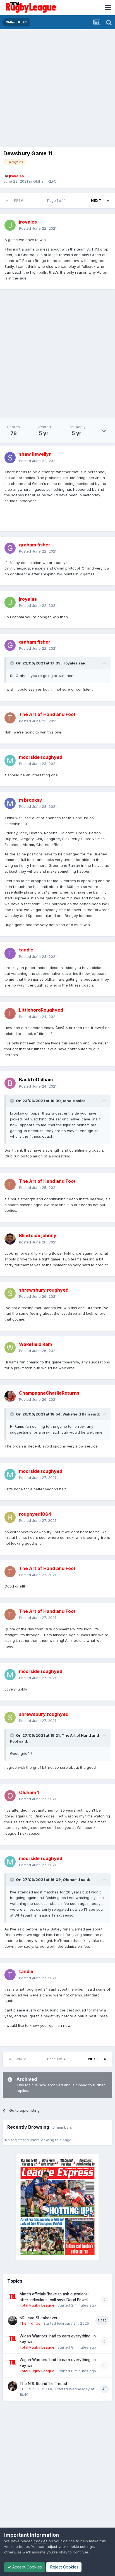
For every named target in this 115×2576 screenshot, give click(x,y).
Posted (38, 228)
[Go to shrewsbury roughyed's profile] (10, 1293)
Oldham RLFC (45, 181)
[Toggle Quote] (13, 663)
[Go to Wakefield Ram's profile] (10, 1348)
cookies (41, 2541)
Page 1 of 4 (57, 201)
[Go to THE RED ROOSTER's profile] (13, 2386)
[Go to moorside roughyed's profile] (10, 760)
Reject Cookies (64, 2567)
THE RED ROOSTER (36, 2389)
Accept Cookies (27, 2567)
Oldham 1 (71, 1880)
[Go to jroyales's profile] (10, 225)
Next (96, 201)
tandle (69, 1101)
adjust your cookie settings (70, 2546)
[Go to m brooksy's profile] (10, 803)
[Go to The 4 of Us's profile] (13, 2320)
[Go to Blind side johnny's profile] (10, 1239)
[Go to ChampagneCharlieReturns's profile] (10, 1396)
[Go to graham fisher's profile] (10, 548)
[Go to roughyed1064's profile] (10, 1517)
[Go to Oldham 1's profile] (10, 1796)
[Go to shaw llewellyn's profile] (10, 458)
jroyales (70, 663)
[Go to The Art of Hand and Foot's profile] (10, 718)
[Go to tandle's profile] (10, 953)
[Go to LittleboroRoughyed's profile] (10, 1014)
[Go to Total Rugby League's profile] (13, 2297)
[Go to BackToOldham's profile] (10, 1083)
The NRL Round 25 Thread (43, 2384)
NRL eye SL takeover (39, 2318)
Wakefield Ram (76, 1414)
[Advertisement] (57, 89)
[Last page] (108, 201)
